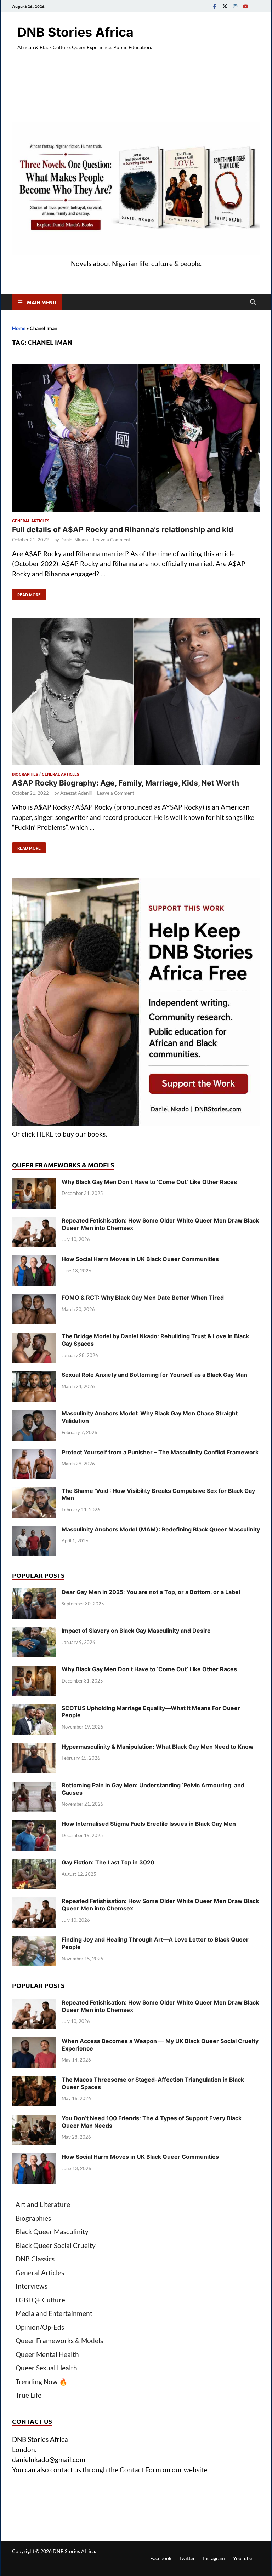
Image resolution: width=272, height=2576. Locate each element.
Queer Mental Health (47, 2354)
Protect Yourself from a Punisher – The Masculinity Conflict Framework (160, 1452)
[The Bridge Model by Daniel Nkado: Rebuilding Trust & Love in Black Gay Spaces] (34, 1337)
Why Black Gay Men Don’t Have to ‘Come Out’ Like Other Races (149, 1182)
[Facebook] (215, 6)
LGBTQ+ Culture (40, 2300)
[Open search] (253, 302)
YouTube (243, 2558)
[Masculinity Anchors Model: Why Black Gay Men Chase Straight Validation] (34, 1414)
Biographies (25, 774)
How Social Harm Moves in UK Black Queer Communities (140, 1259)
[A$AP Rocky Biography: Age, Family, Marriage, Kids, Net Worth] (136, 693)
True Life (29, 2395)
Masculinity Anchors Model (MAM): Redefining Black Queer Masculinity (161, 1529)
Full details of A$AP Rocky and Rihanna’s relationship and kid (123, 530)
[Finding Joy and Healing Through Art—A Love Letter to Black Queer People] (34, 1941)
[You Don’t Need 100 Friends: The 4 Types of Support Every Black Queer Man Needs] (34, 2119)
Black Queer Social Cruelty (56, 2245)
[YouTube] (245, 6)
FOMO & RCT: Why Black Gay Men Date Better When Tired (143, 1298)
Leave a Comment (112, 540)
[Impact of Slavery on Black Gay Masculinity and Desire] (34, 1632)
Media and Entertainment (54, 2313)
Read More (26, 593)
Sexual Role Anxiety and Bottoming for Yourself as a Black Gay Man (154, 1375)
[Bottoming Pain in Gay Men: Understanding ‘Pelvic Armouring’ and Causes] (34, 1786)
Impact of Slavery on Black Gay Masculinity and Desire (136, 1631)
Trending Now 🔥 (42, 2382)
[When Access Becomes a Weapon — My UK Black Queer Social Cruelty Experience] (34, 2042)
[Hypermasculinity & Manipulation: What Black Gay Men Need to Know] (34, 1748)
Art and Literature (43, 2204)
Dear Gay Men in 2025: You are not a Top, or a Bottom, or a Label (151, 1592)
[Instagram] (235, 6)
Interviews (32, 2286)
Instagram (214, 2558)
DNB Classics (35, 2259)
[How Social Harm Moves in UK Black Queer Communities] (34, 1260)
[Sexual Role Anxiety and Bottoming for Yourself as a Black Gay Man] (34, 1376)
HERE (45, 1134)
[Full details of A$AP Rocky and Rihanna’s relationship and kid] (136, 439)
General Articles (31, 521)
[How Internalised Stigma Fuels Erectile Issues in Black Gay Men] (34, 1825)
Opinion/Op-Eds (40, 2327)
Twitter (187, 2558)
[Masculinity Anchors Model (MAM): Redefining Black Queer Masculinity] (34, 1531)
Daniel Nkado (74, 540)
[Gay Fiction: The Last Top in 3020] (34, 1864)
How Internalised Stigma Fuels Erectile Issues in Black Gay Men (149, 1824)
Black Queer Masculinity (52, 2232)
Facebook (161, 2558)
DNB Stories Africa (75, 32)
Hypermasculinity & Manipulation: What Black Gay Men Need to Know (158, 1747)
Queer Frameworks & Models (59, 2341)
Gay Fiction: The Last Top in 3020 (108, 1862)
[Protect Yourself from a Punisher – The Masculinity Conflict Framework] (34, 1453)
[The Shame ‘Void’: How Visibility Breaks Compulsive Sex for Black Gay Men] (34, 1492)
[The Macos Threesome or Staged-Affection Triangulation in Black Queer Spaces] (34, 2081)
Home (19, 328)
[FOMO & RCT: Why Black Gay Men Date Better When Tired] (34, 1299)
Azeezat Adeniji (76, 793)
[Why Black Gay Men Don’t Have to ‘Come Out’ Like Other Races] (34, 1183)
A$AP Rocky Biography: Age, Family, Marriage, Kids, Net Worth (126, 783)
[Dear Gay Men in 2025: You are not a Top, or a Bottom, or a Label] (34, 1593)
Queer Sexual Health (46, 2368)
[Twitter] (225, 6)
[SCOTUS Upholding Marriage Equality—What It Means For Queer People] (34, 1709)
